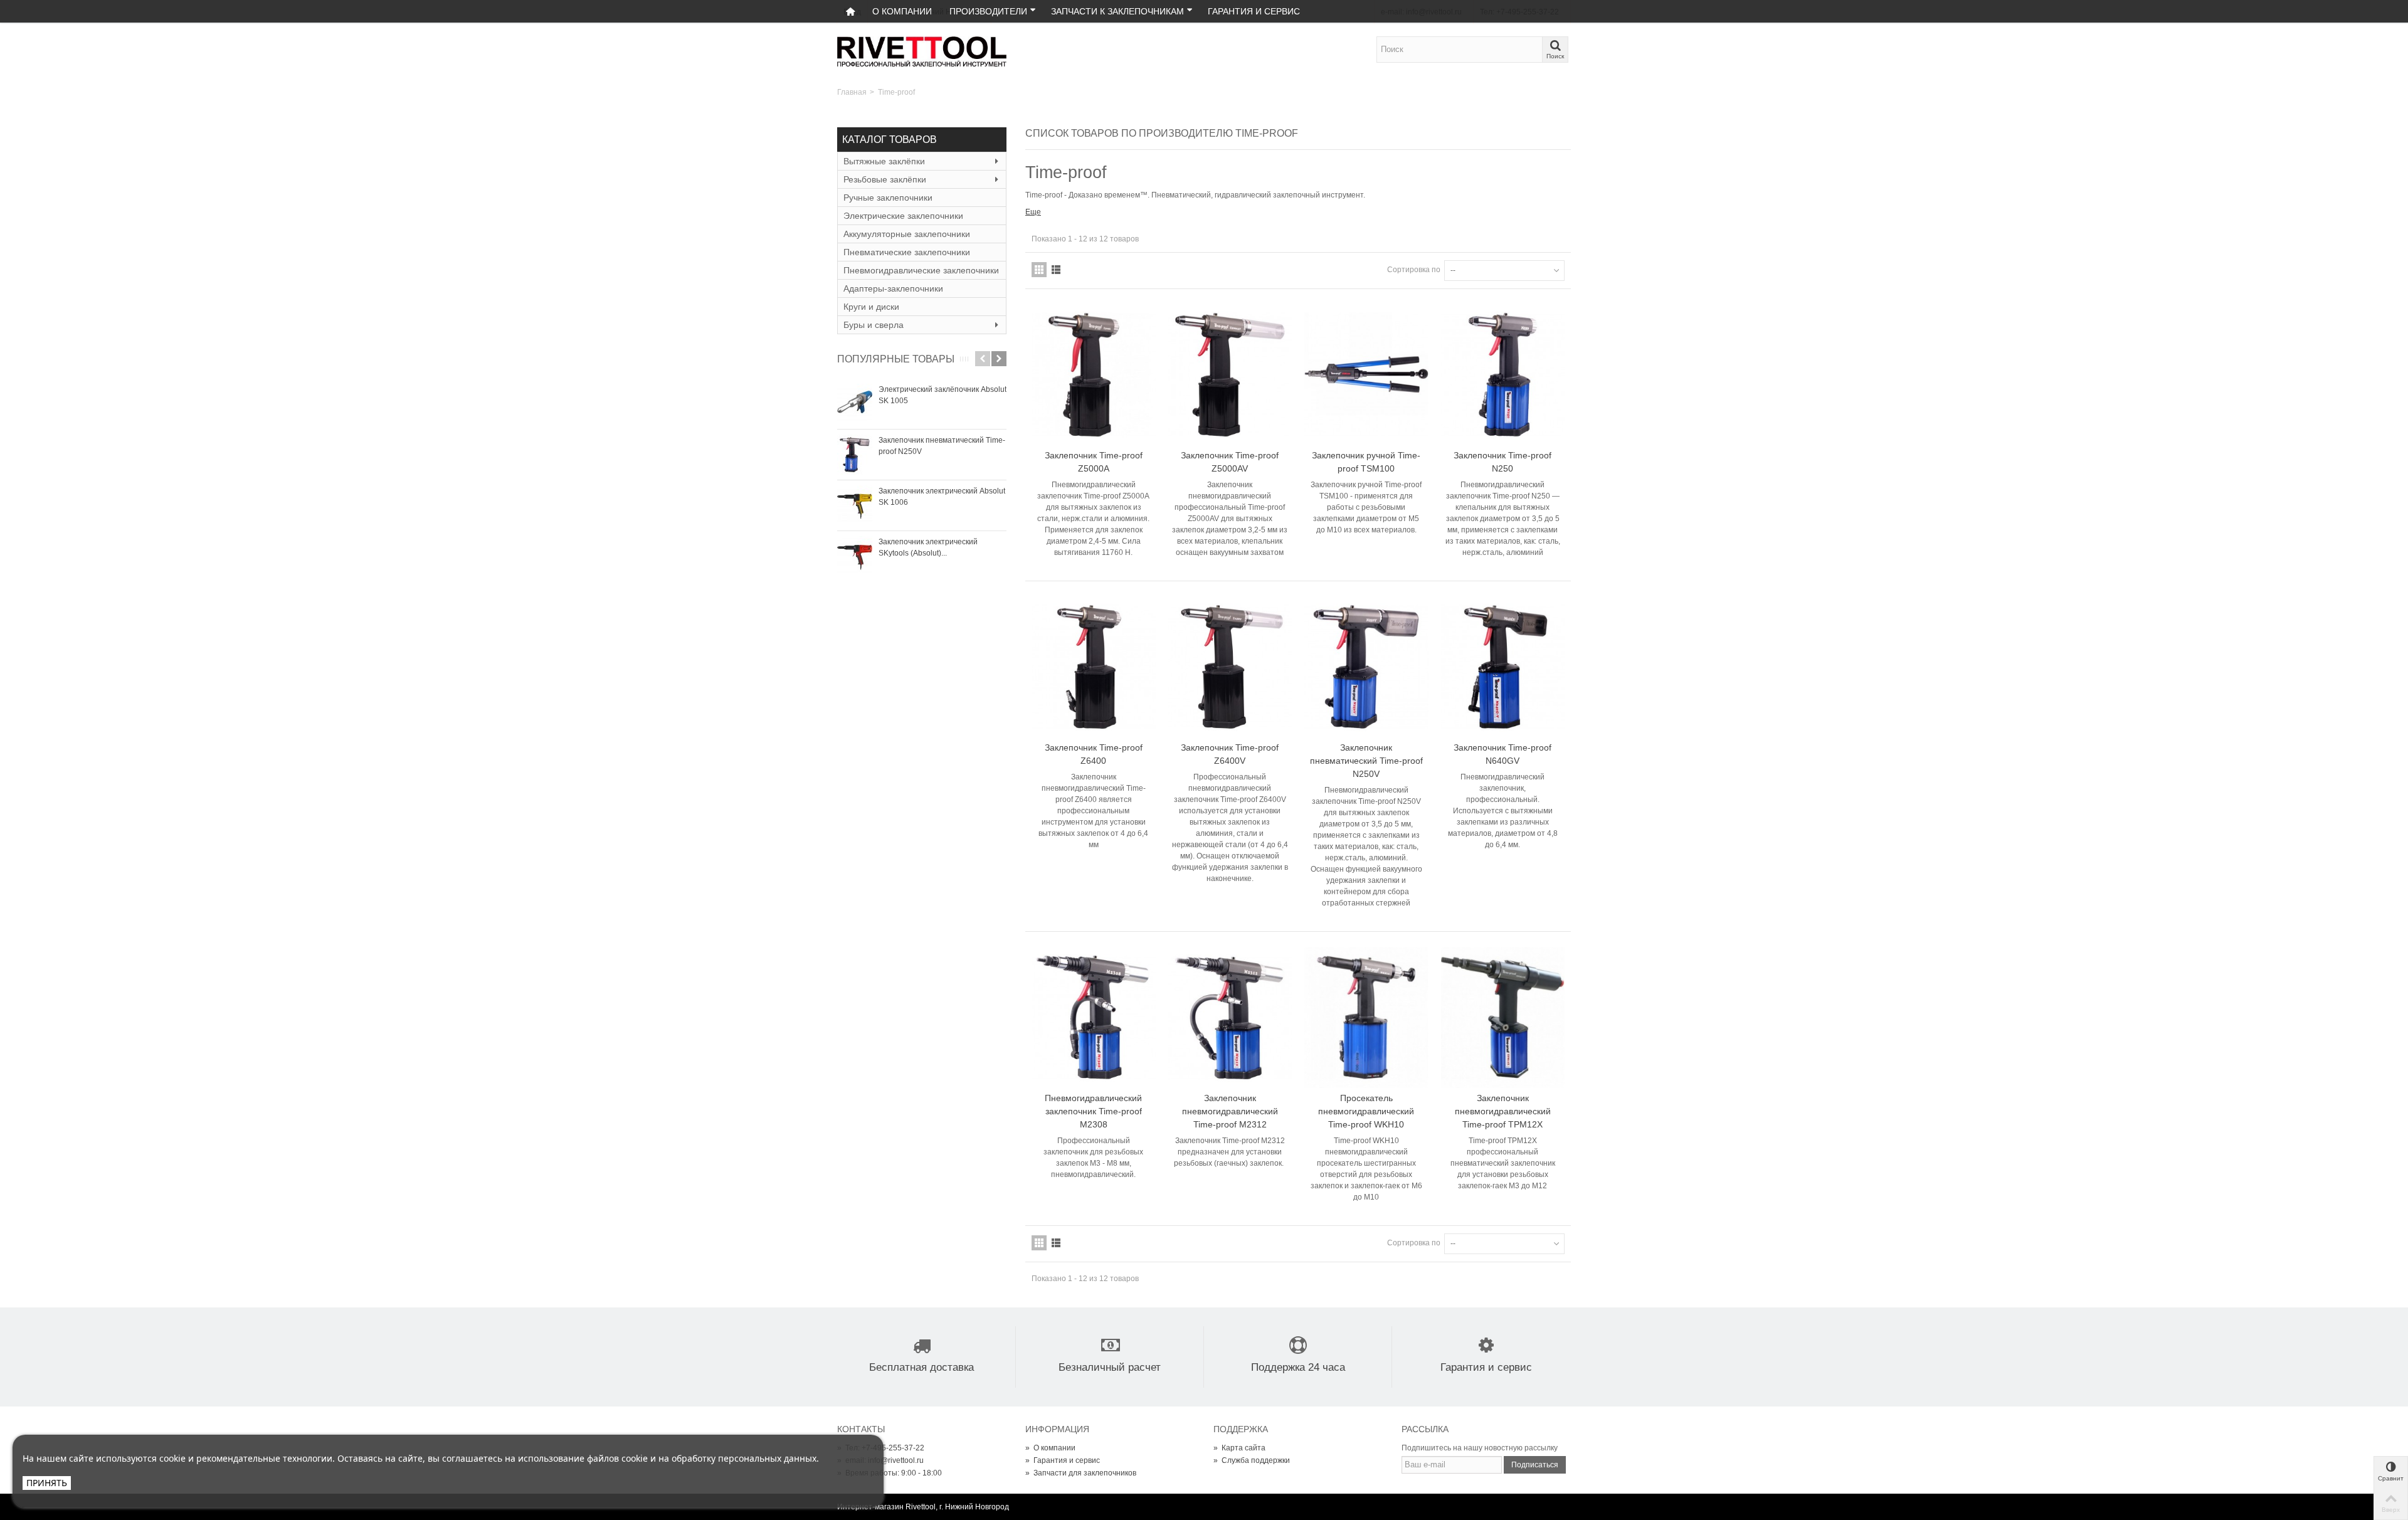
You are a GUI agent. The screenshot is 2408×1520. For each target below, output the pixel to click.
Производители (988, 11)
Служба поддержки (1252, 1460)
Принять (47, 1483)
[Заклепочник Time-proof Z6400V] (1230, 667)
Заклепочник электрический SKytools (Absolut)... (928, 547)
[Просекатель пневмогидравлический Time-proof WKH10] (1366, 1017)
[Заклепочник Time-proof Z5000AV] (1230, 375)
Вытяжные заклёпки (884, 161)
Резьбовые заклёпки (885, 179)
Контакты (861, 1429)
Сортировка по (1414, 270)
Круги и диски (871, 307)
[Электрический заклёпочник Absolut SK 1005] (855, 404)
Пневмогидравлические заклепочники (921, 270)
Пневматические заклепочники (907, 252)
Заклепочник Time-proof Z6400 (1094, 754)
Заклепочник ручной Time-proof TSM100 (1366, 462)
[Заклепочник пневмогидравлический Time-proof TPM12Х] (1503, 1017)
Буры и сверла (874, 325)
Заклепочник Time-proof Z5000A (1094, 462)
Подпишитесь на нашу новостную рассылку (1480, 1448)
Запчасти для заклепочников (1081, 1473)
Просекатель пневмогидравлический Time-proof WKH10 (1366, 1111)
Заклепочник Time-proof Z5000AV (1230, 462)
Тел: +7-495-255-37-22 (881, 1448)
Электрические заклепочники (903, 216)
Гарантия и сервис (1254, 11)
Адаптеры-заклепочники (893, 288)
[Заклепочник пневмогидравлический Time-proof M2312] (1230, 1017)
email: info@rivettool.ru (880, 1460)
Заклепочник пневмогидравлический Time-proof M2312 (1230, 1111)
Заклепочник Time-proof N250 (1502, 462)
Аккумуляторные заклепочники (907, 234)
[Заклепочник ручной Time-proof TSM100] (1366, 375)
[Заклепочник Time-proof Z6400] (1094, 667)
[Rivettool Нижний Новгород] (922, 51)
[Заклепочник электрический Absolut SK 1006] (855, 505)
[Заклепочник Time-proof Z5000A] (1094, 375)
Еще (1033, 212)
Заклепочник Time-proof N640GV (1502, 754)
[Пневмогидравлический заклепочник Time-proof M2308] (1094, 1017)
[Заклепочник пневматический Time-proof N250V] (855, 455)
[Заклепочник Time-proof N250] (1503, 375)
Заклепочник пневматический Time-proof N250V (942, 446)
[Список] (1056, 270)
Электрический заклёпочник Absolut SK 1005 (943, 395)
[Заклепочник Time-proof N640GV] (1503, 667)
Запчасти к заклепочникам (1117, 11)
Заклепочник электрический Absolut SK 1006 (942, 497)
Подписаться (1535, 1465)
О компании (902, 11)
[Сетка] (1039, 270)
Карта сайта (1239, 1448)
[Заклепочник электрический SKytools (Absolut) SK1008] (855, 556)
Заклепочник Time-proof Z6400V (1230, 754)
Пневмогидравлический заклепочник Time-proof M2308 (1093, 1111)
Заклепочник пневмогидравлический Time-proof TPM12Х (1503, 1111)
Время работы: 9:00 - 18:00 (890, 1473)
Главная (852, 92)
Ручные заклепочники (888, 198)
